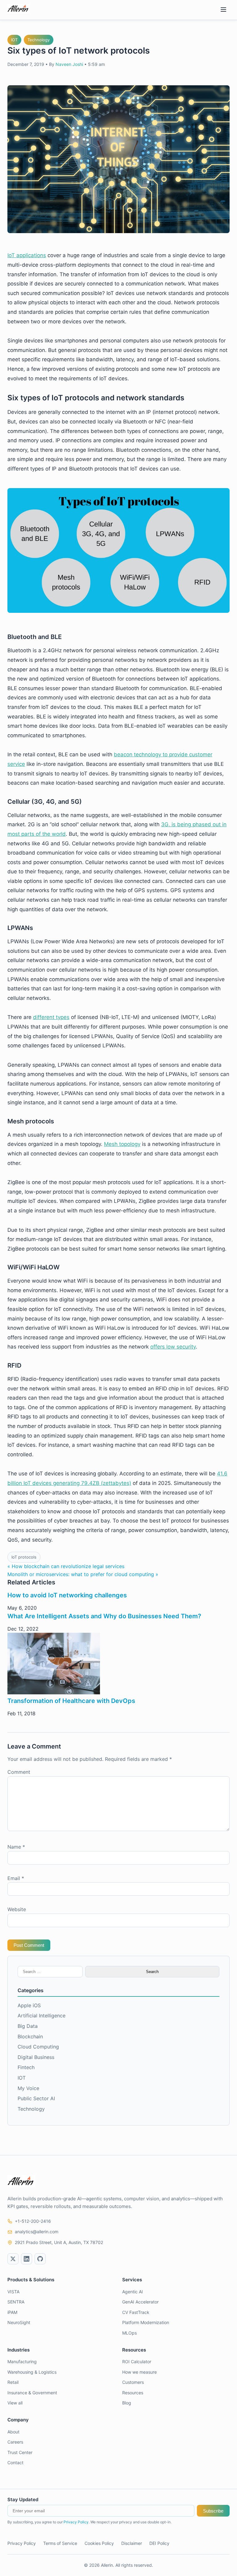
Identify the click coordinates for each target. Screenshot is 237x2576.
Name (16, 1847)
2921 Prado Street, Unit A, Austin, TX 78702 (59, 2242)
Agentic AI (133, 2292)
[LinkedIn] (27, 2259)
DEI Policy (159, 2543)
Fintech (26, 2067)
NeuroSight (19, 2322)
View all (15, 2403)
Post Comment (29, 1945)
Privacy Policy (76, 2522)
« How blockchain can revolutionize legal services (66, 1566)
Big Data (28, 2026)
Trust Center (20, 2452)
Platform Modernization (146, 2322)
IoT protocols (24, 1557)
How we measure (139, 2372)
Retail (13, 2382)
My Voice (28, 2088)
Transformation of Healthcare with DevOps (71, 1701)
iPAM (12, 2312)
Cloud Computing (38, 2047)
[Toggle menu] (223, 10)
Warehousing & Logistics (32, 2372)
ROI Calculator (137, 2362)
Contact (15, 2463)
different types (51, 1017)
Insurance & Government (32, 2393)
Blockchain (30, 2036)
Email (16, 1878)
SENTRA (16, 2302)
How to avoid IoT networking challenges (67, 1595)
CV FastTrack (136, 2312)
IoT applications (27, 255)
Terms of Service (60, 2543)
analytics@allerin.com (37, 2232)
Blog (127, 2403)
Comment (19, 1772)
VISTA (13, 2292)
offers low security (173, 1347)
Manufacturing (22, 2362)
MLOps (129, 2333)
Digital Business (36, 2057)
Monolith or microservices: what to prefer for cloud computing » (83, 1574)
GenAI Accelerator (140, 2302)
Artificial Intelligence (42, 2016)
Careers (15, 2442)
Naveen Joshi (69, 64)
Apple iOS (29, 2005)
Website (17, 1909)
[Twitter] (13, 2259)
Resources (133, 2393)
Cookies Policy (99, 2543)
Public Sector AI (36, 2098)
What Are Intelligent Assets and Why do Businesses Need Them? (104, 1616)
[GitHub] (40, 2259)
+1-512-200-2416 (33, 2221)
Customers (133, 2382)
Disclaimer (132, 2543)
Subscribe (213, 2511)
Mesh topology (122, 1144)
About (13, 2432)
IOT (14, 40)
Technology (39, 40)
